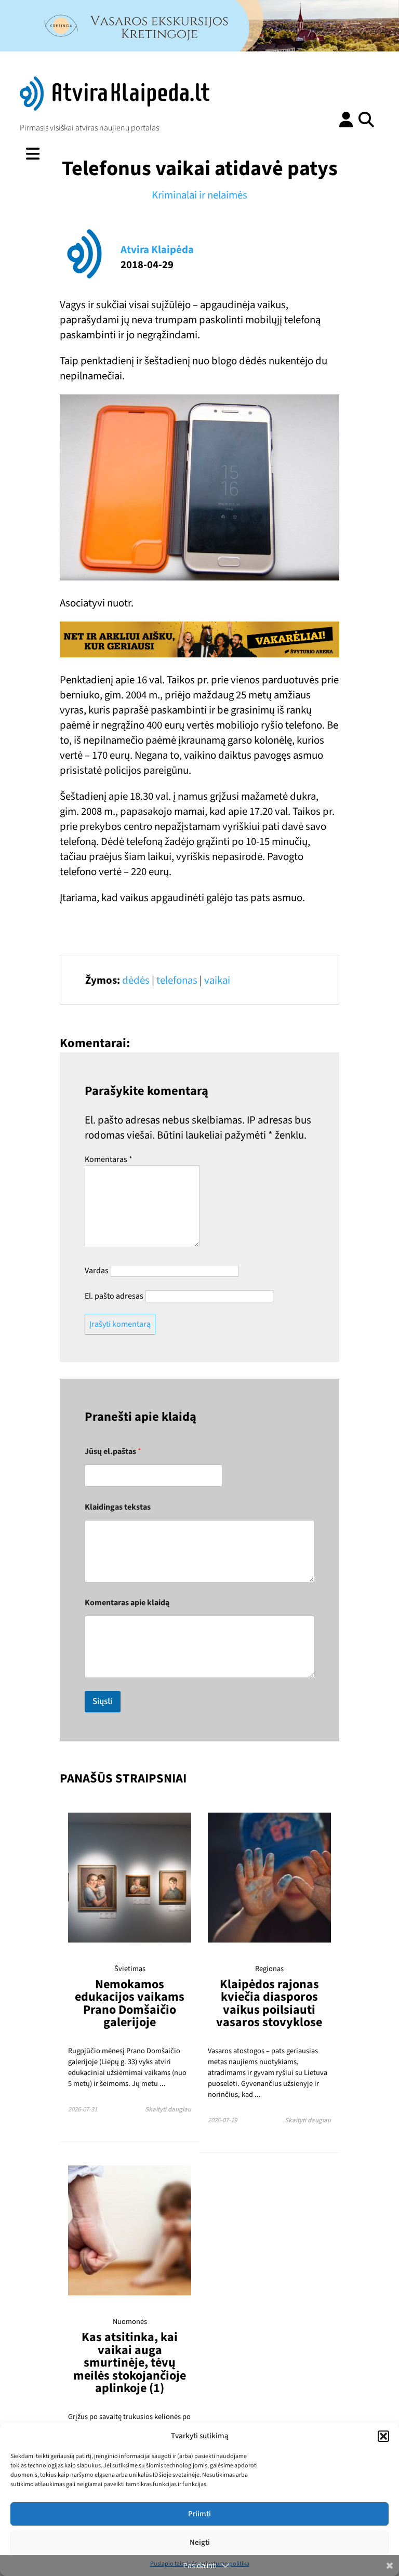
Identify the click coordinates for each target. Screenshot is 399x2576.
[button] (383, 2436)
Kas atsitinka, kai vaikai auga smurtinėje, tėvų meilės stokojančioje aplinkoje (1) (130, 2362)
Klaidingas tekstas (118, 1507)
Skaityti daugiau (168, 2109)
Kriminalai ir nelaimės (199, 195)
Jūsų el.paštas (113, 1452)
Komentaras (109, 1159)
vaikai (217, 980)
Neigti (200, 2542)
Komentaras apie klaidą (127, 1603)
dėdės (136, 980)
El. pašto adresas (114, 1296)
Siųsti (103, 1701)
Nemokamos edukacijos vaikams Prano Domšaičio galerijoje (130, 2003)
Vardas (97, 1271)
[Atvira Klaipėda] (115, 108)
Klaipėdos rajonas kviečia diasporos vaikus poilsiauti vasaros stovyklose (269, 2003)
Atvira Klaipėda (157, 250)
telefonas (177, 980)
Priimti (199, 2514)
